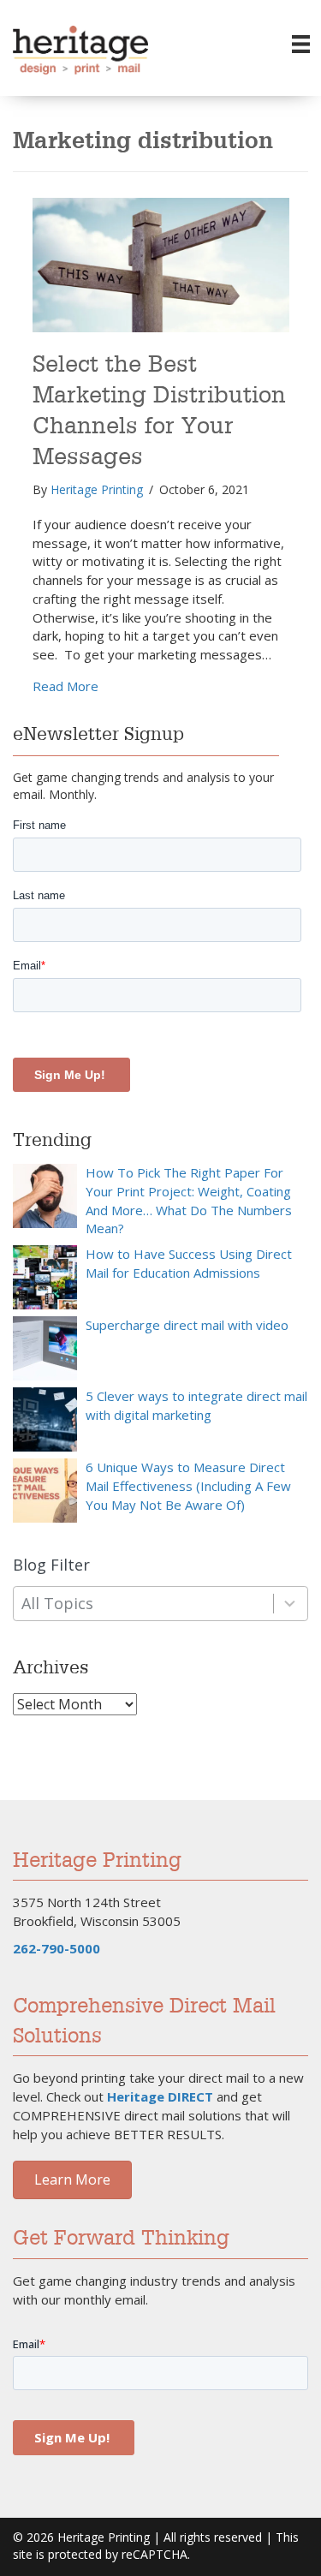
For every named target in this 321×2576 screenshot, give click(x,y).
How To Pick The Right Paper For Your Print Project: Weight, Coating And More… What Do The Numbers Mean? (189, 1200)
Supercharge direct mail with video (187, 1325)
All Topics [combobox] (57, 1603)
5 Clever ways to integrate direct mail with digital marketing (196, 1405)
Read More (65, 686)
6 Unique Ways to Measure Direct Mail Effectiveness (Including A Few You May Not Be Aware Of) (188, 1486)
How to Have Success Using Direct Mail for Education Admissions (189, 1263)
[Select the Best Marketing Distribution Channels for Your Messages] (161, 263)
